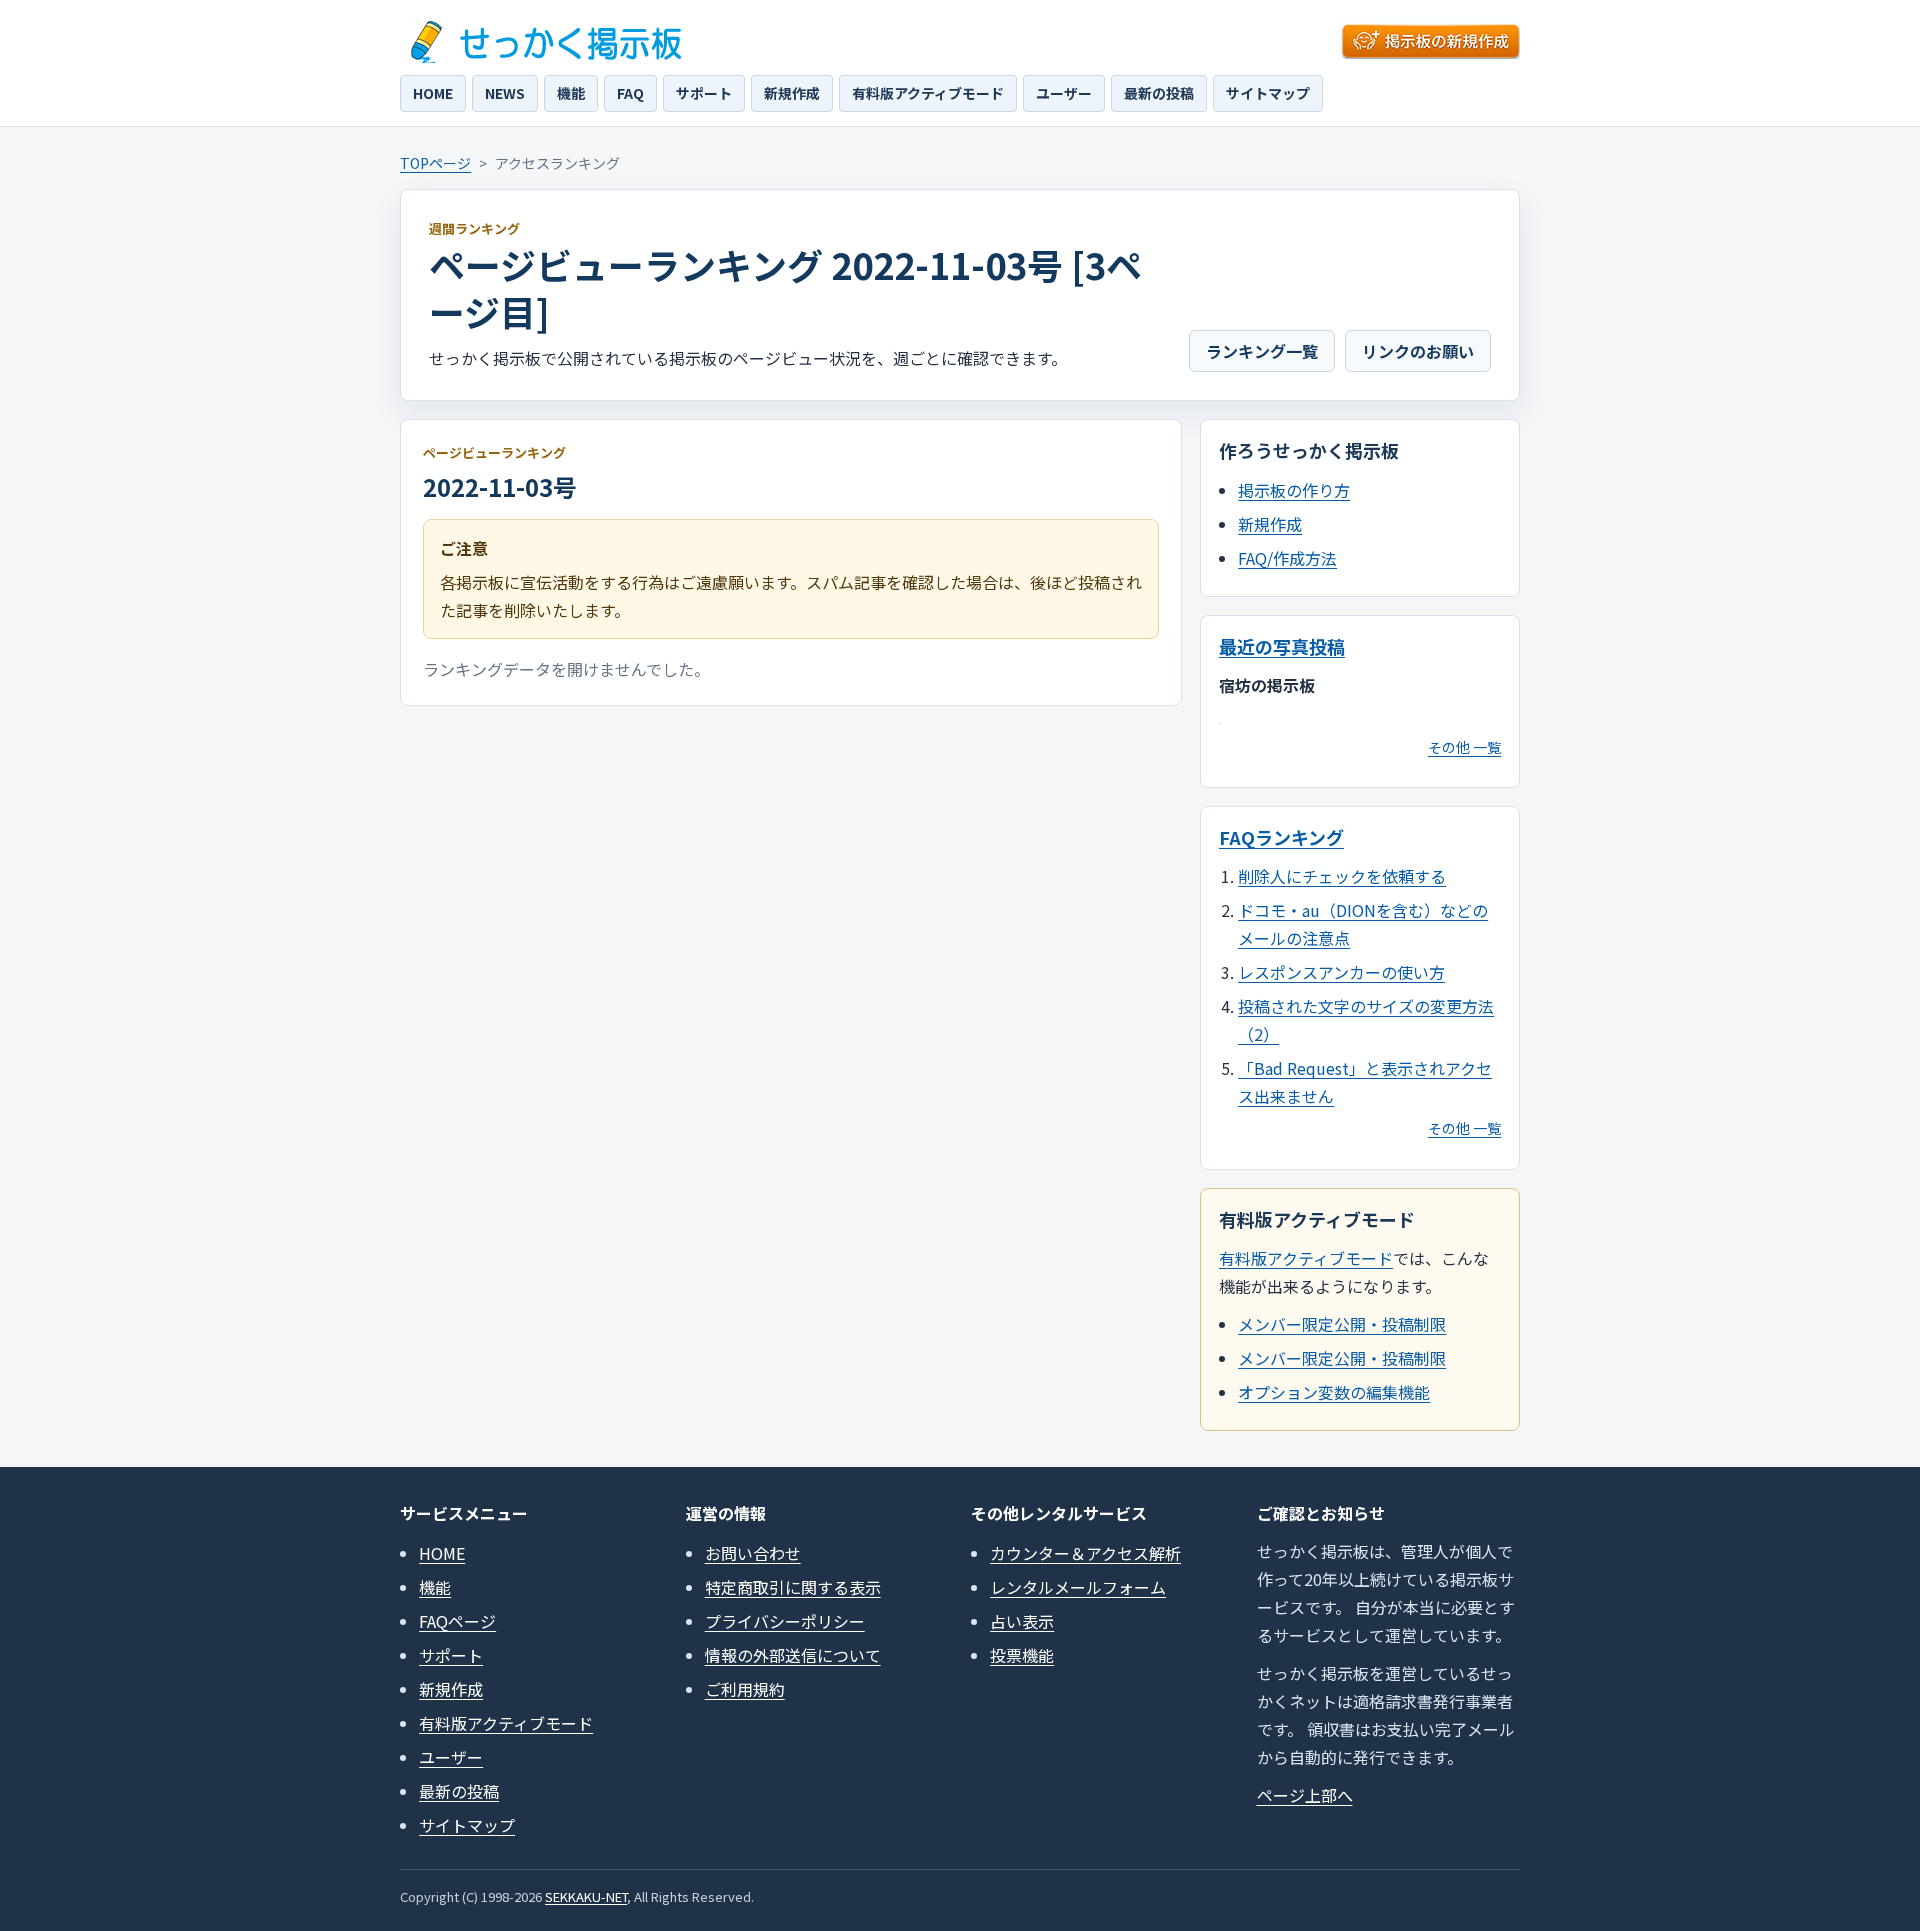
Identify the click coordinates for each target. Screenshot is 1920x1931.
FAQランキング (1281, 837)
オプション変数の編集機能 (1334, 1392)
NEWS (505, 93)
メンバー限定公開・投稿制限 (1342, 1324)
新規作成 (792, 93)
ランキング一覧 (1262, 351)
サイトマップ (1268, 93)
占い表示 (1022, 1621)
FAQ (630, 93)
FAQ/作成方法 (1287, 558)
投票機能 (1022, 1655)
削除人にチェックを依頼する (1342, 876)
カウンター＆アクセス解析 (1085, 1553)
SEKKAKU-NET (586, 1896)
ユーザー (1064, 93)
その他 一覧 (1464, 747)
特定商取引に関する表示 (793, 1587)
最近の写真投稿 (1282, 646)
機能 (571, 93)
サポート (704, 93)
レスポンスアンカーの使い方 (1341, 972)
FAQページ (457, 1621)
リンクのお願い (1418, 351)
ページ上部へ (1305, 1795)
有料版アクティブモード (928, 93)
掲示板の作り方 (1294, 490)
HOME (433, 93)
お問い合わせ (753, 1553)
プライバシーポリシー (785, 1621)
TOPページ (435, 163)
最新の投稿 (1159, 93)
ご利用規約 (745, 1689)
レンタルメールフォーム (1078, 1587)
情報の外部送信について (793, 1655)
